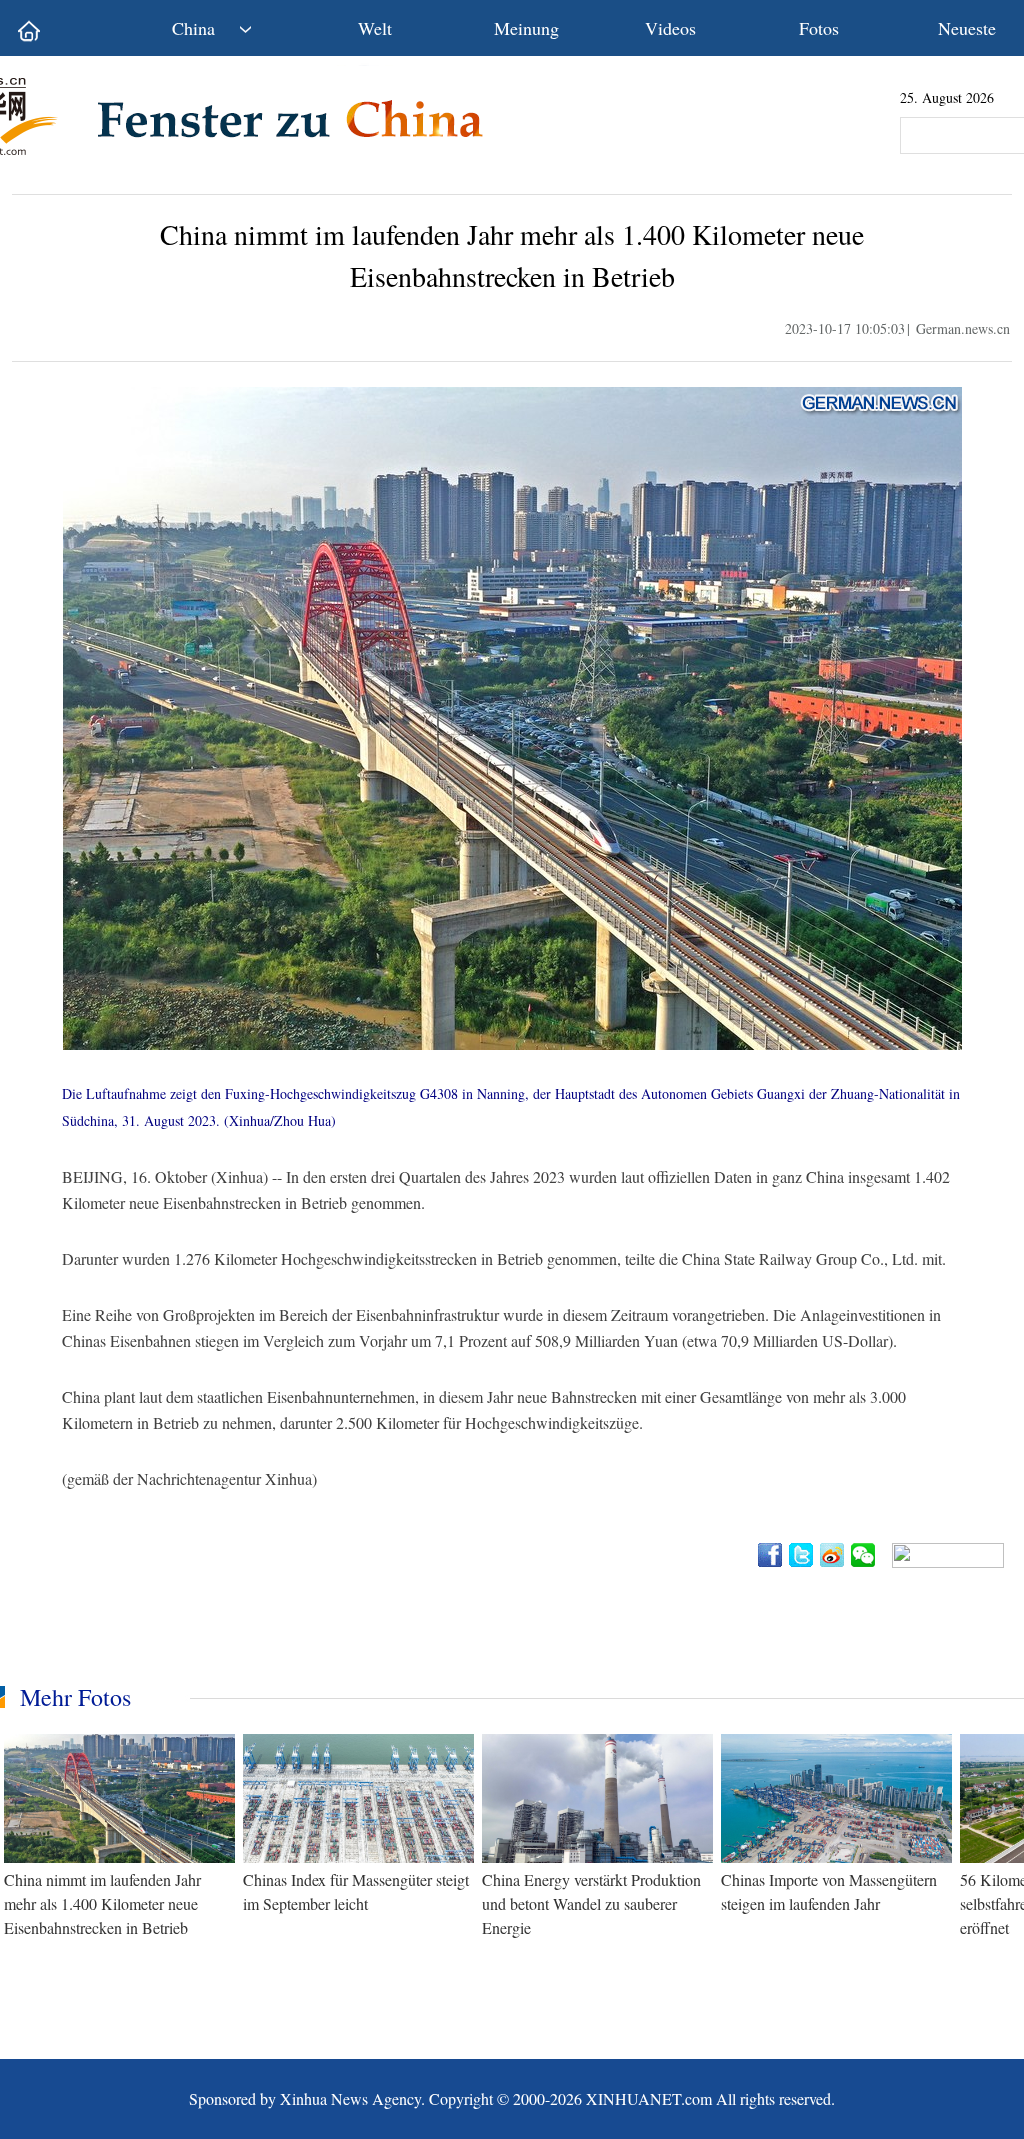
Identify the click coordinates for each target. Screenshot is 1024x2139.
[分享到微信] (864, 1555)
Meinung (526, 28)
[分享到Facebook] (771, 1555)
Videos (670, 28)
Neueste (967, 28)
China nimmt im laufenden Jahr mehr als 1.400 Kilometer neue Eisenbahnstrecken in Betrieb (102, 1903)
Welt (375, 28)
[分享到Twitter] (802, 1555)
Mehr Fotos (75, 1697)
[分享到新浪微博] (833, 1555)
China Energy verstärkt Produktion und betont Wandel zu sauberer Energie (591, 1903)
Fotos (819, 28)
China (193, 28)
